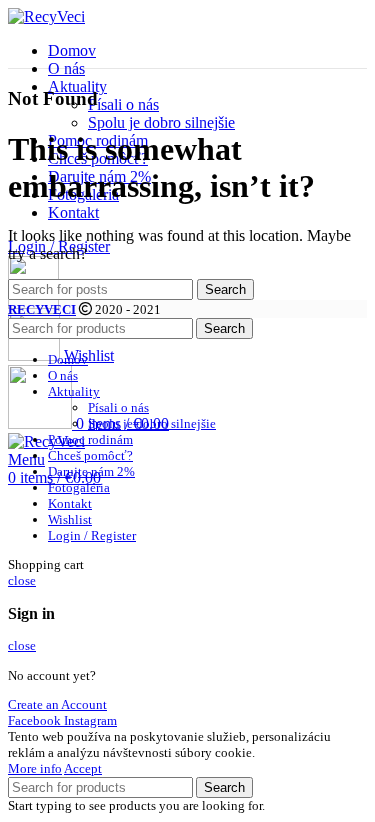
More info (35, 768)
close (22, 580)
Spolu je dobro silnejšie (161, 122)
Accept (83, 768)
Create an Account (57, 704)
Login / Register (92, 535)
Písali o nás (123, 104)
